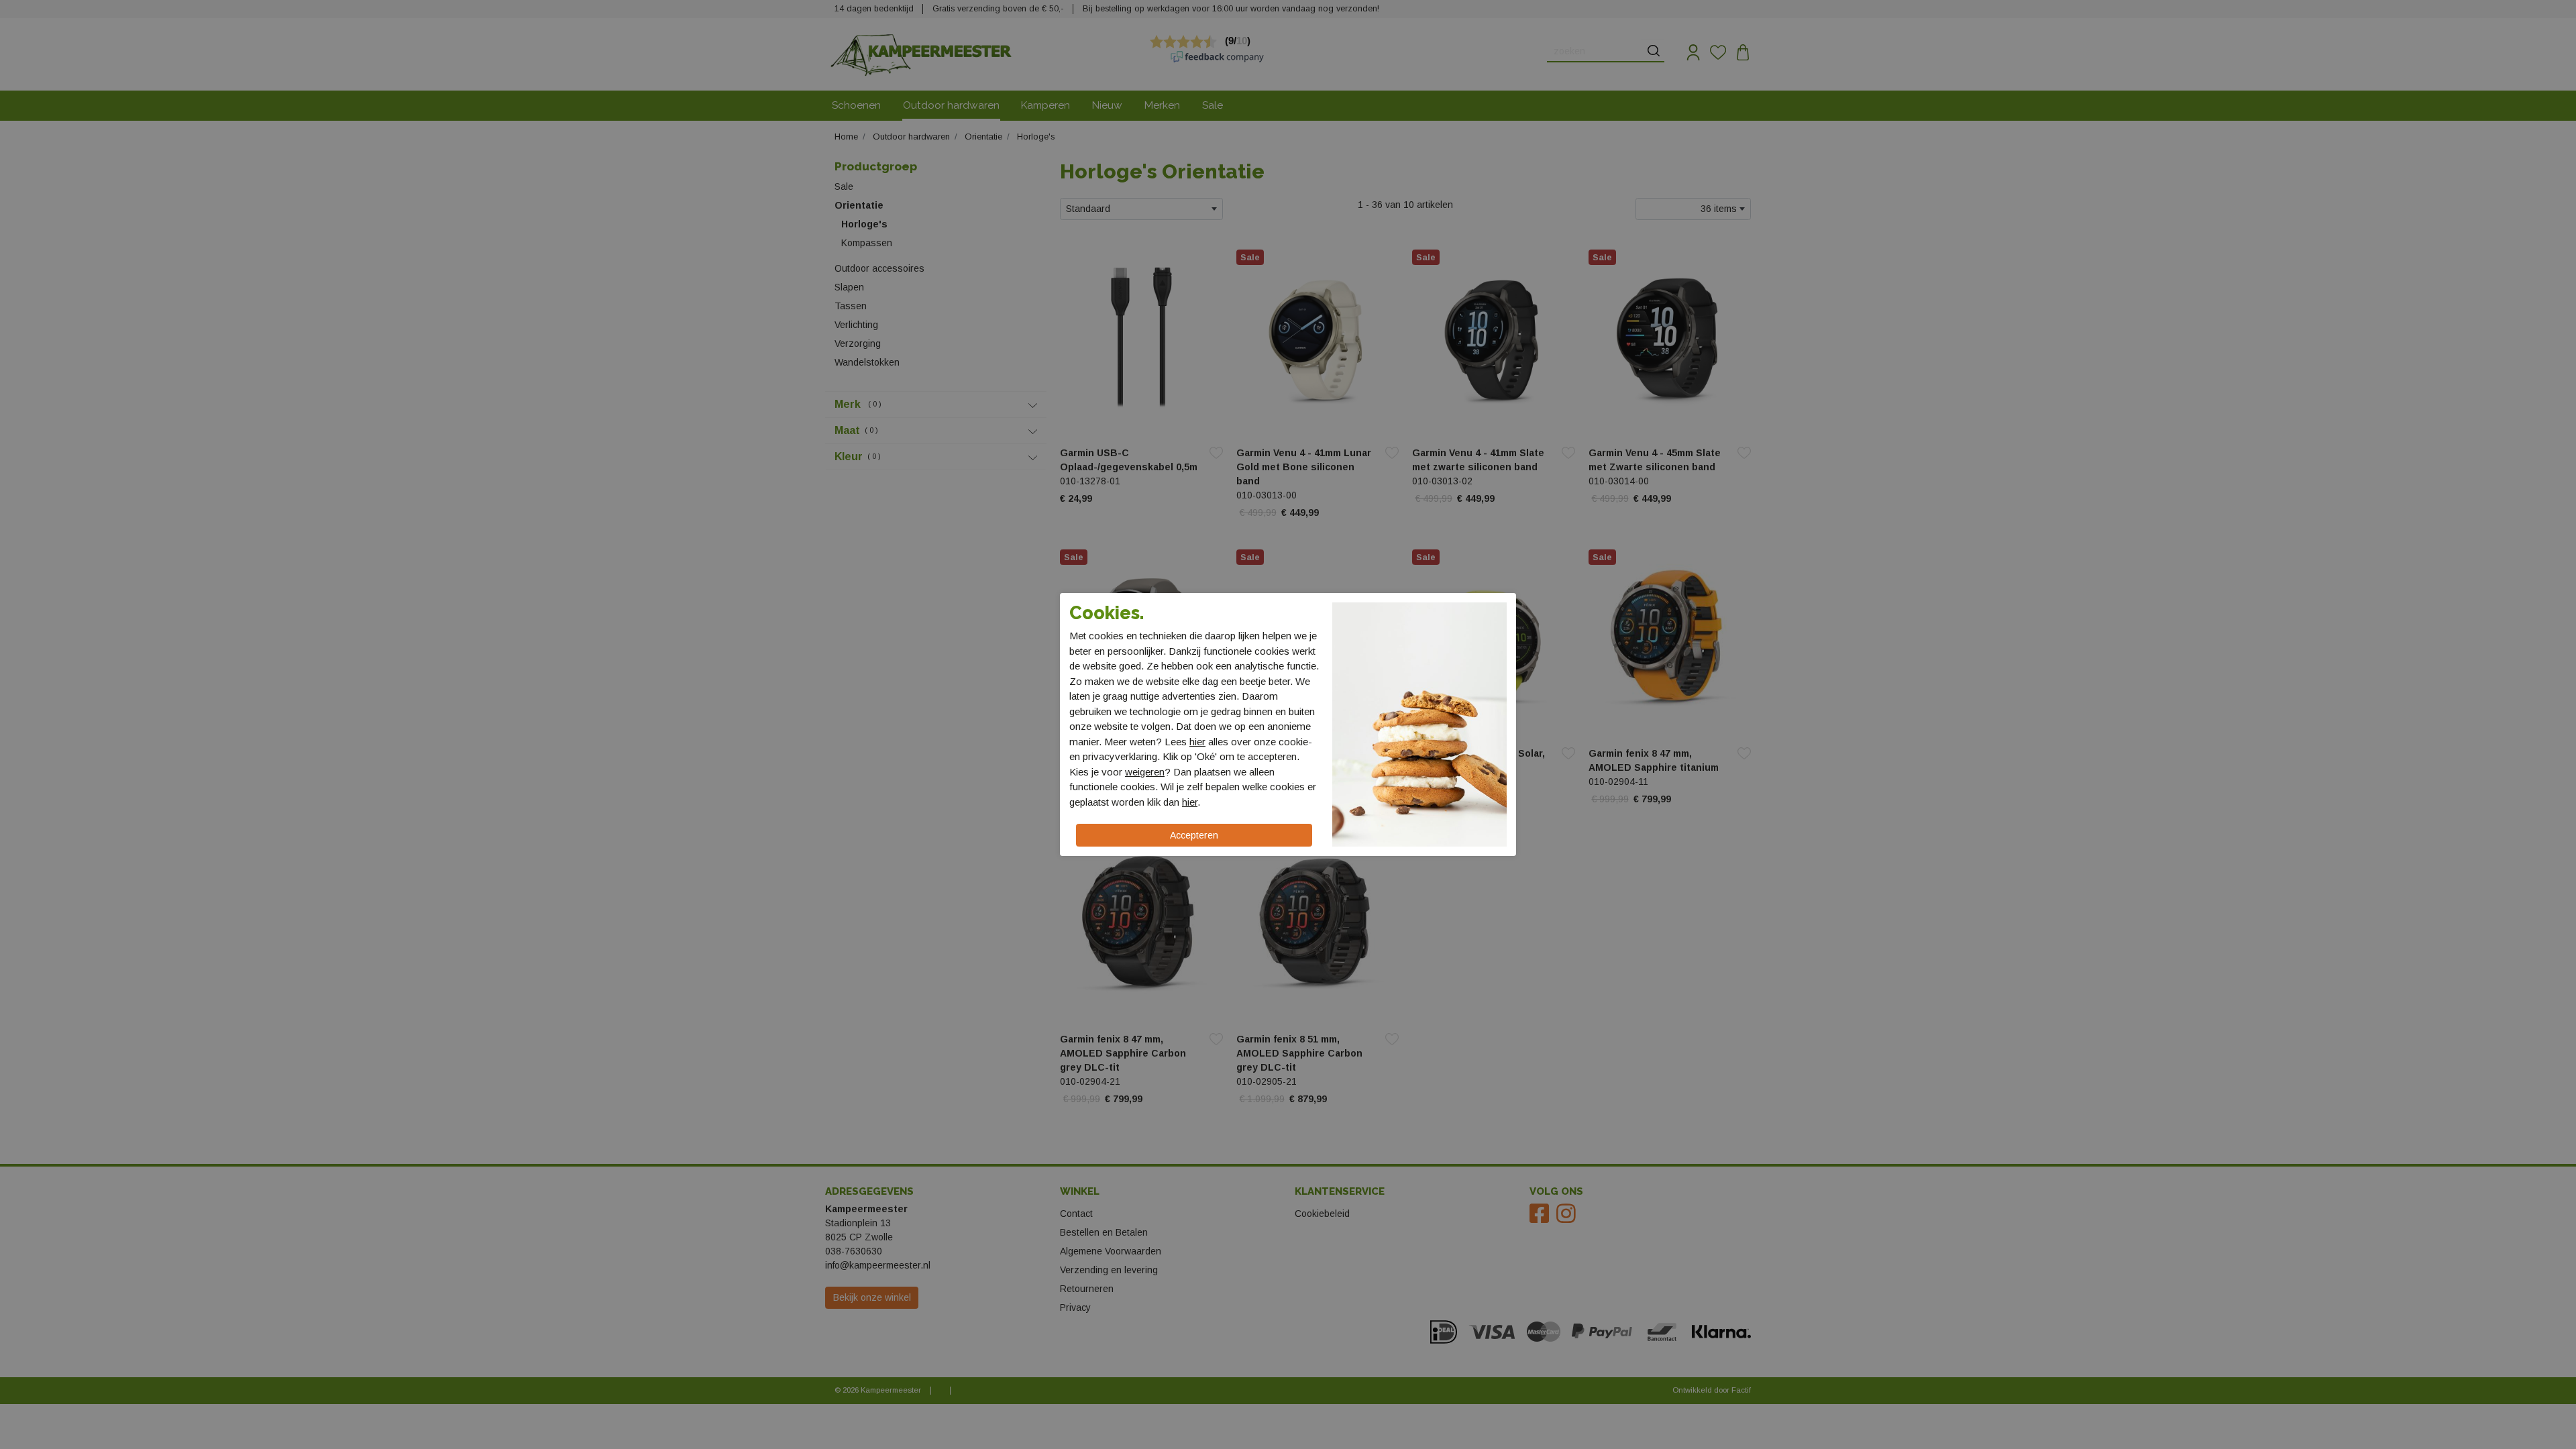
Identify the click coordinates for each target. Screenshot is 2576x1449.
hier (1197, 742)
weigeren (1145, 772)
